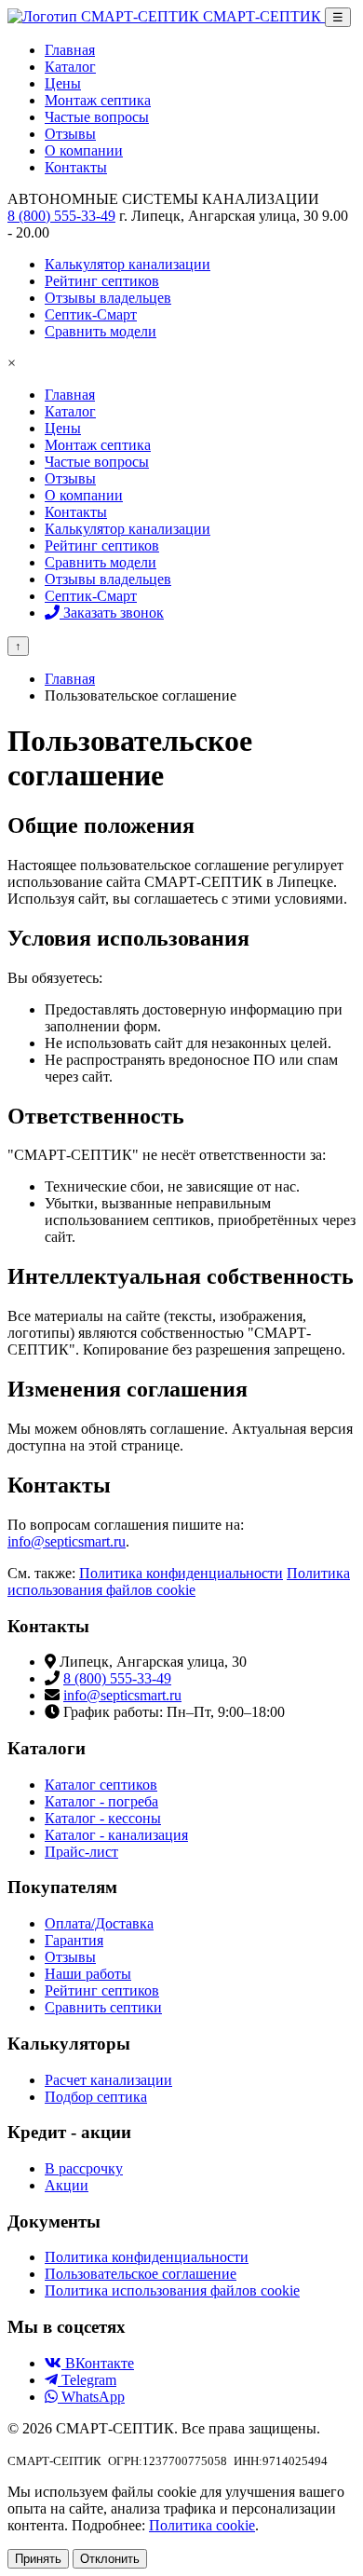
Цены (63, 428)
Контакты (76, 512)
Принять (38, 2559)
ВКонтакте (98, 2363)
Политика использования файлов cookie (179, 1581)
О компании (84, 495)
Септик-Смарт (91, 596)
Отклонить (110, 2559)
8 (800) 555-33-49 (61, 216)
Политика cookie (202, 2525)
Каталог (70, 411)
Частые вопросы (97, 462)
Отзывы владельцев (108, 579)
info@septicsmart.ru (67, 1541)
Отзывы (70, 478)
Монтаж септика (98, 445)
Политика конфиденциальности (181, 1573)
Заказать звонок (112, 613)
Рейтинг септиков (102, 545)
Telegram (87, 2380)
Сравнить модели (101, 562)
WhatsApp (91, 2397)
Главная (70, 395)
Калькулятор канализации (128, 529)
